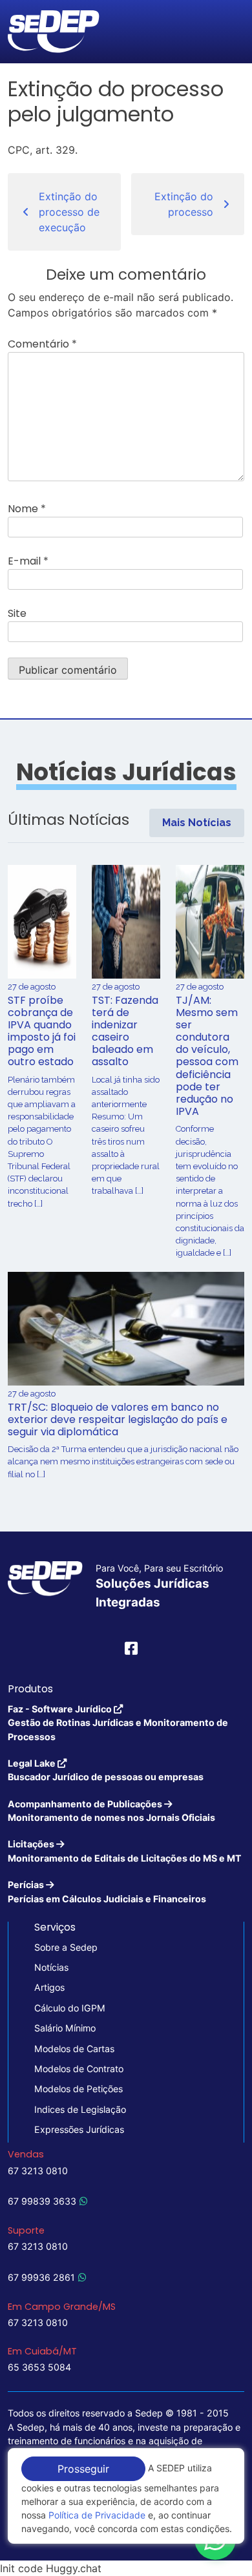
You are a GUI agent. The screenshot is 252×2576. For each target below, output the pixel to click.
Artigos (49, 1987)
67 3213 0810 (38, 2171)
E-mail (28, 561)
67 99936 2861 (41, 2277)
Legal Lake (106, 1770)
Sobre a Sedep (66, 1947)
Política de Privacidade (97, 2515)
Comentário (42, 344)
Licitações (125, 1851)
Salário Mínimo (65, 2028)
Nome (27, 509)
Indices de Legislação (80, 2109)
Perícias (107, 1891)
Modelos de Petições (79, 2089)
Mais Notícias (197, 823)
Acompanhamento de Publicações (111, 1811)
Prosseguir (83, 2469)
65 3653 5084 (39, 2367)
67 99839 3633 (42, 2201)
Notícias (51, 1967)
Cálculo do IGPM (70, 2008)
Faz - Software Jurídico (118, 1723)
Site (17, 613)
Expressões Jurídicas (79, 2129)
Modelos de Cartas (74, 2049)
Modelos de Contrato (79, 2069)
